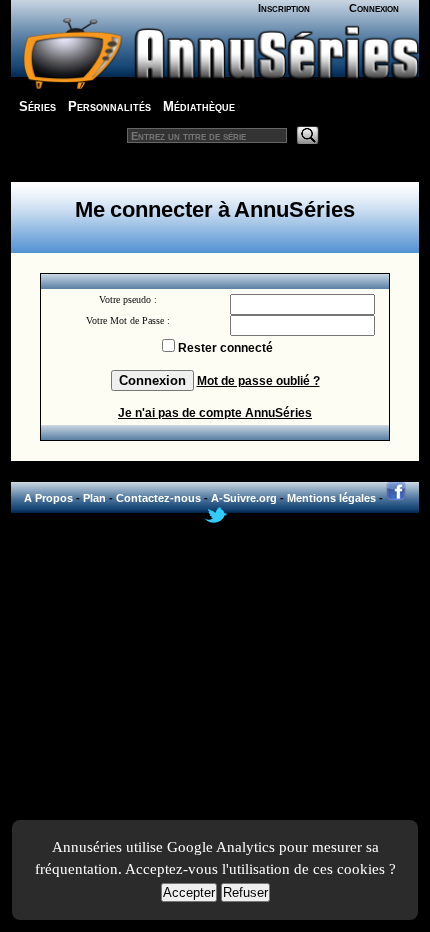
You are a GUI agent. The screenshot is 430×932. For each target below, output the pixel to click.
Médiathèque (199, 106)
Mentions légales (331, 498)
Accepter (189, 892)
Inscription (284, 8)
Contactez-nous (158, 498)
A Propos (48, 498)
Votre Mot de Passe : (128, 320)
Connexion (374, 8)
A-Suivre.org (244, 498)
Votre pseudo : (128, 299)
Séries (37, 106)
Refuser (245, 892)
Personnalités (109, 106)
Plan (94, 498)
